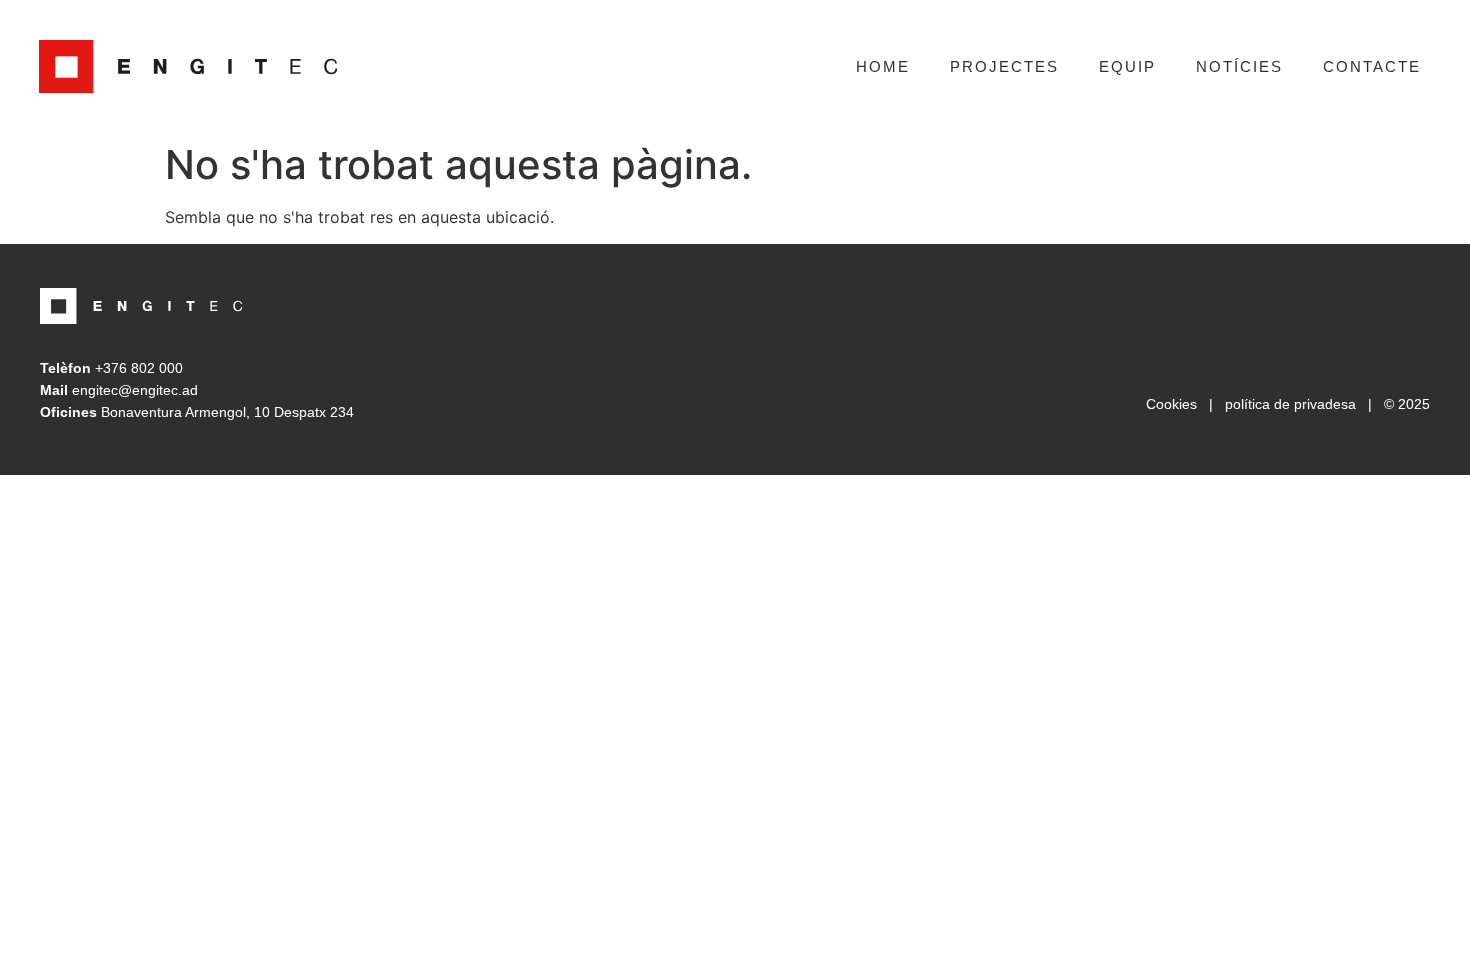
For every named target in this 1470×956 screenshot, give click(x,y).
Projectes (1004, 66)
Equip (1127, 66)
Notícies (1239, 66)
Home (883, 66)
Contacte (1372, 66)
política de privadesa (1290, 404)
